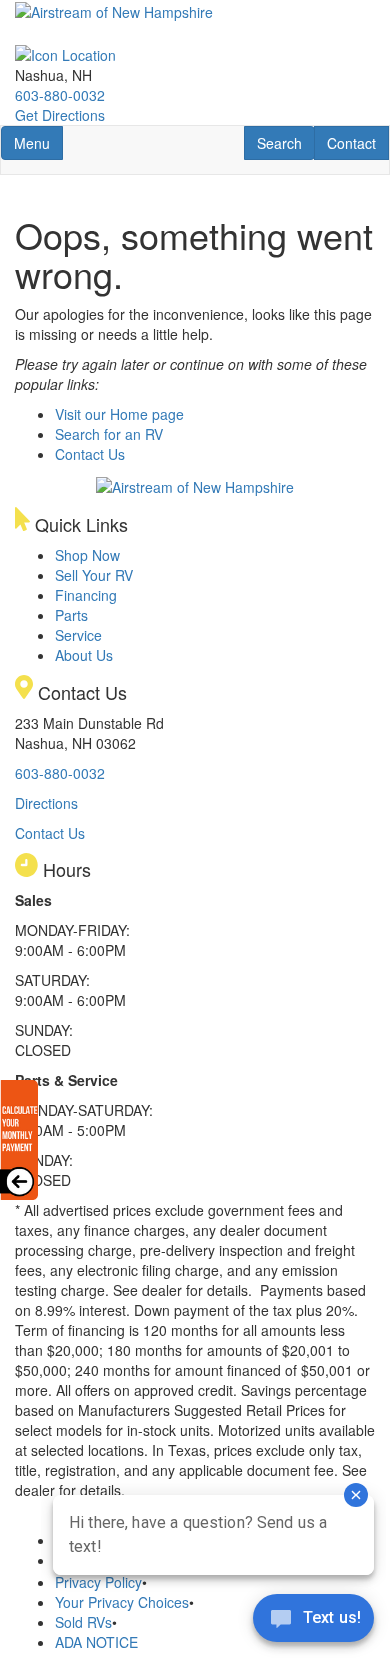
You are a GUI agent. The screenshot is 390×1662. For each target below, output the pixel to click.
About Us (84, 655)
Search (285, 142)
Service (78, 635)
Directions (46, 803)
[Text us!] (313, 1622)
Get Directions (60, 115)
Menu (38, 142)
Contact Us (90, 454)
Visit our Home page (119, 414)
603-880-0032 (60, 95)
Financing (86, 595)
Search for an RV (109, 434)
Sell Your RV (94, 575)
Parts (71, 615)
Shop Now (87, 555)
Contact (357, 142)
